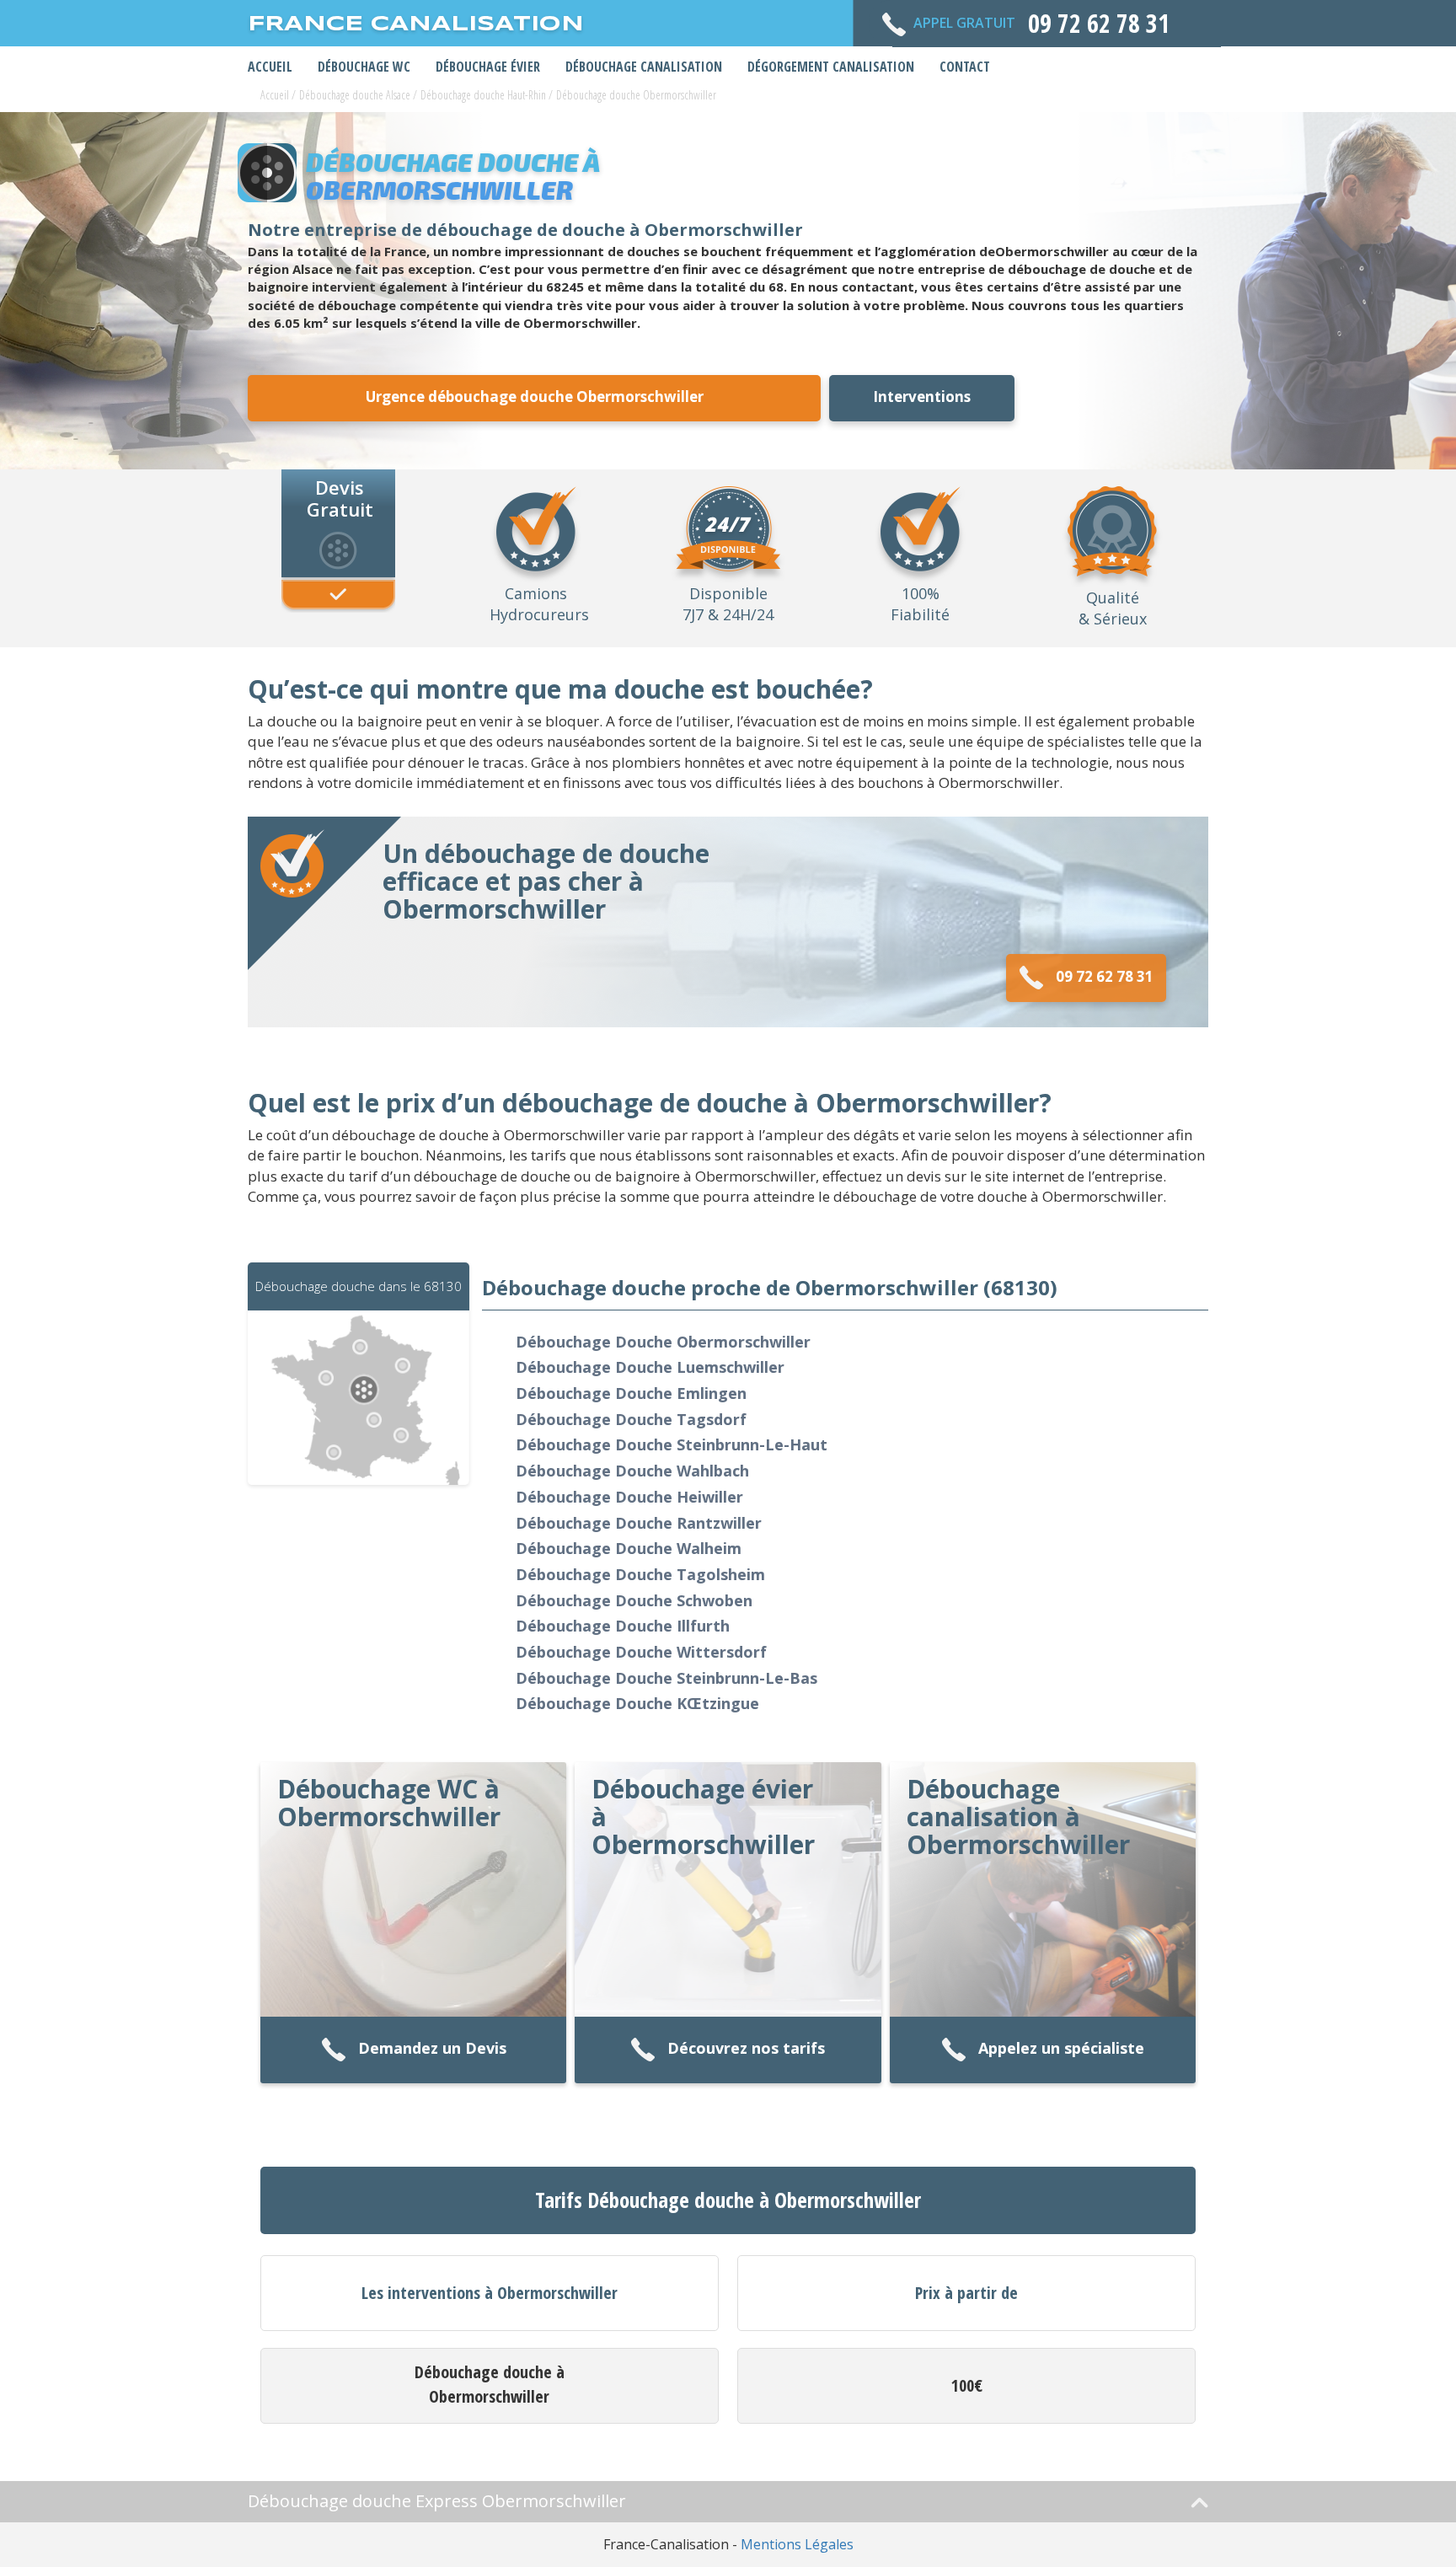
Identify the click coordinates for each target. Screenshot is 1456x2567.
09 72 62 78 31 (1105, 976)
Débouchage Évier (488, 67)
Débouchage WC (364, 67)
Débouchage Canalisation (644, 67)
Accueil (270, 67)
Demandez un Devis (432, 2049)
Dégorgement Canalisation (831, 67)
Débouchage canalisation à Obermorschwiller (1018, 1817)
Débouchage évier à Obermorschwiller (703, 1817)
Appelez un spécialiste (1061, 2049)
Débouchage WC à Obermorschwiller (389, 1803)
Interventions (922, 397)
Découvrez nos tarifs (746, 2049)
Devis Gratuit (340, 497)
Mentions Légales (797, 2544)
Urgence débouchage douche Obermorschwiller (535, 397)
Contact (965, 67)
